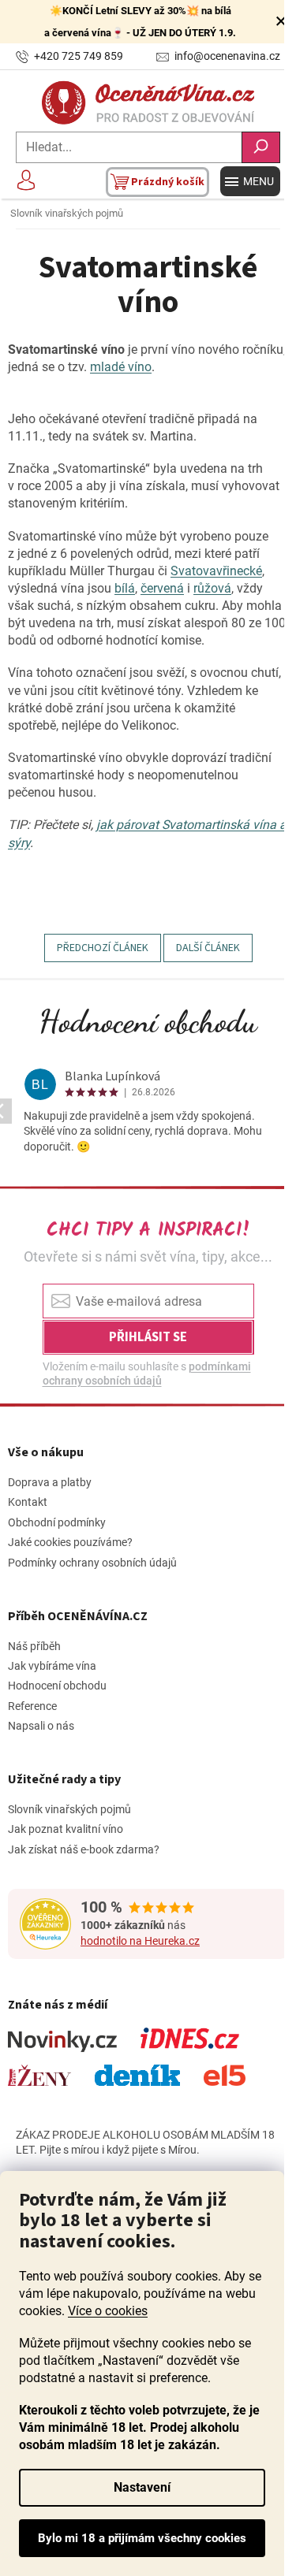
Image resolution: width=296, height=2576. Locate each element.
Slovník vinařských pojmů (69, 1809)
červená (162, 588)
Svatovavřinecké (216, 571)
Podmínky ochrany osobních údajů (92, 1563)
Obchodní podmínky (57, 1522)
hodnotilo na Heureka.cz (140, 1941)
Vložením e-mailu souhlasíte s (147, 1373)
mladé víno (121, 367)
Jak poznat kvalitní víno (66, 1829)
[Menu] (250, 181)
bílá (125, 588)
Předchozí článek (103, 948)
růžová (212, 588)
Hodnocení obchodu (148, 1021)
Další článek (208, 948)
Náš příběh (34, 1646)
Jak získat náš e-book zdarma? (84, 1849)
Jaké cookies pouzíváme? (70, 1542)
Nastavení (142, 2487)
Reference (32, 1706)
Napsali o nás (41, 1726)
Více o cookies (108, 2311)
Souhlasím (142, 2538)
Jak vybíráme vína (52, 1666)
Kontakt (28, 1502)
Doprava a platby (50, 1482)
